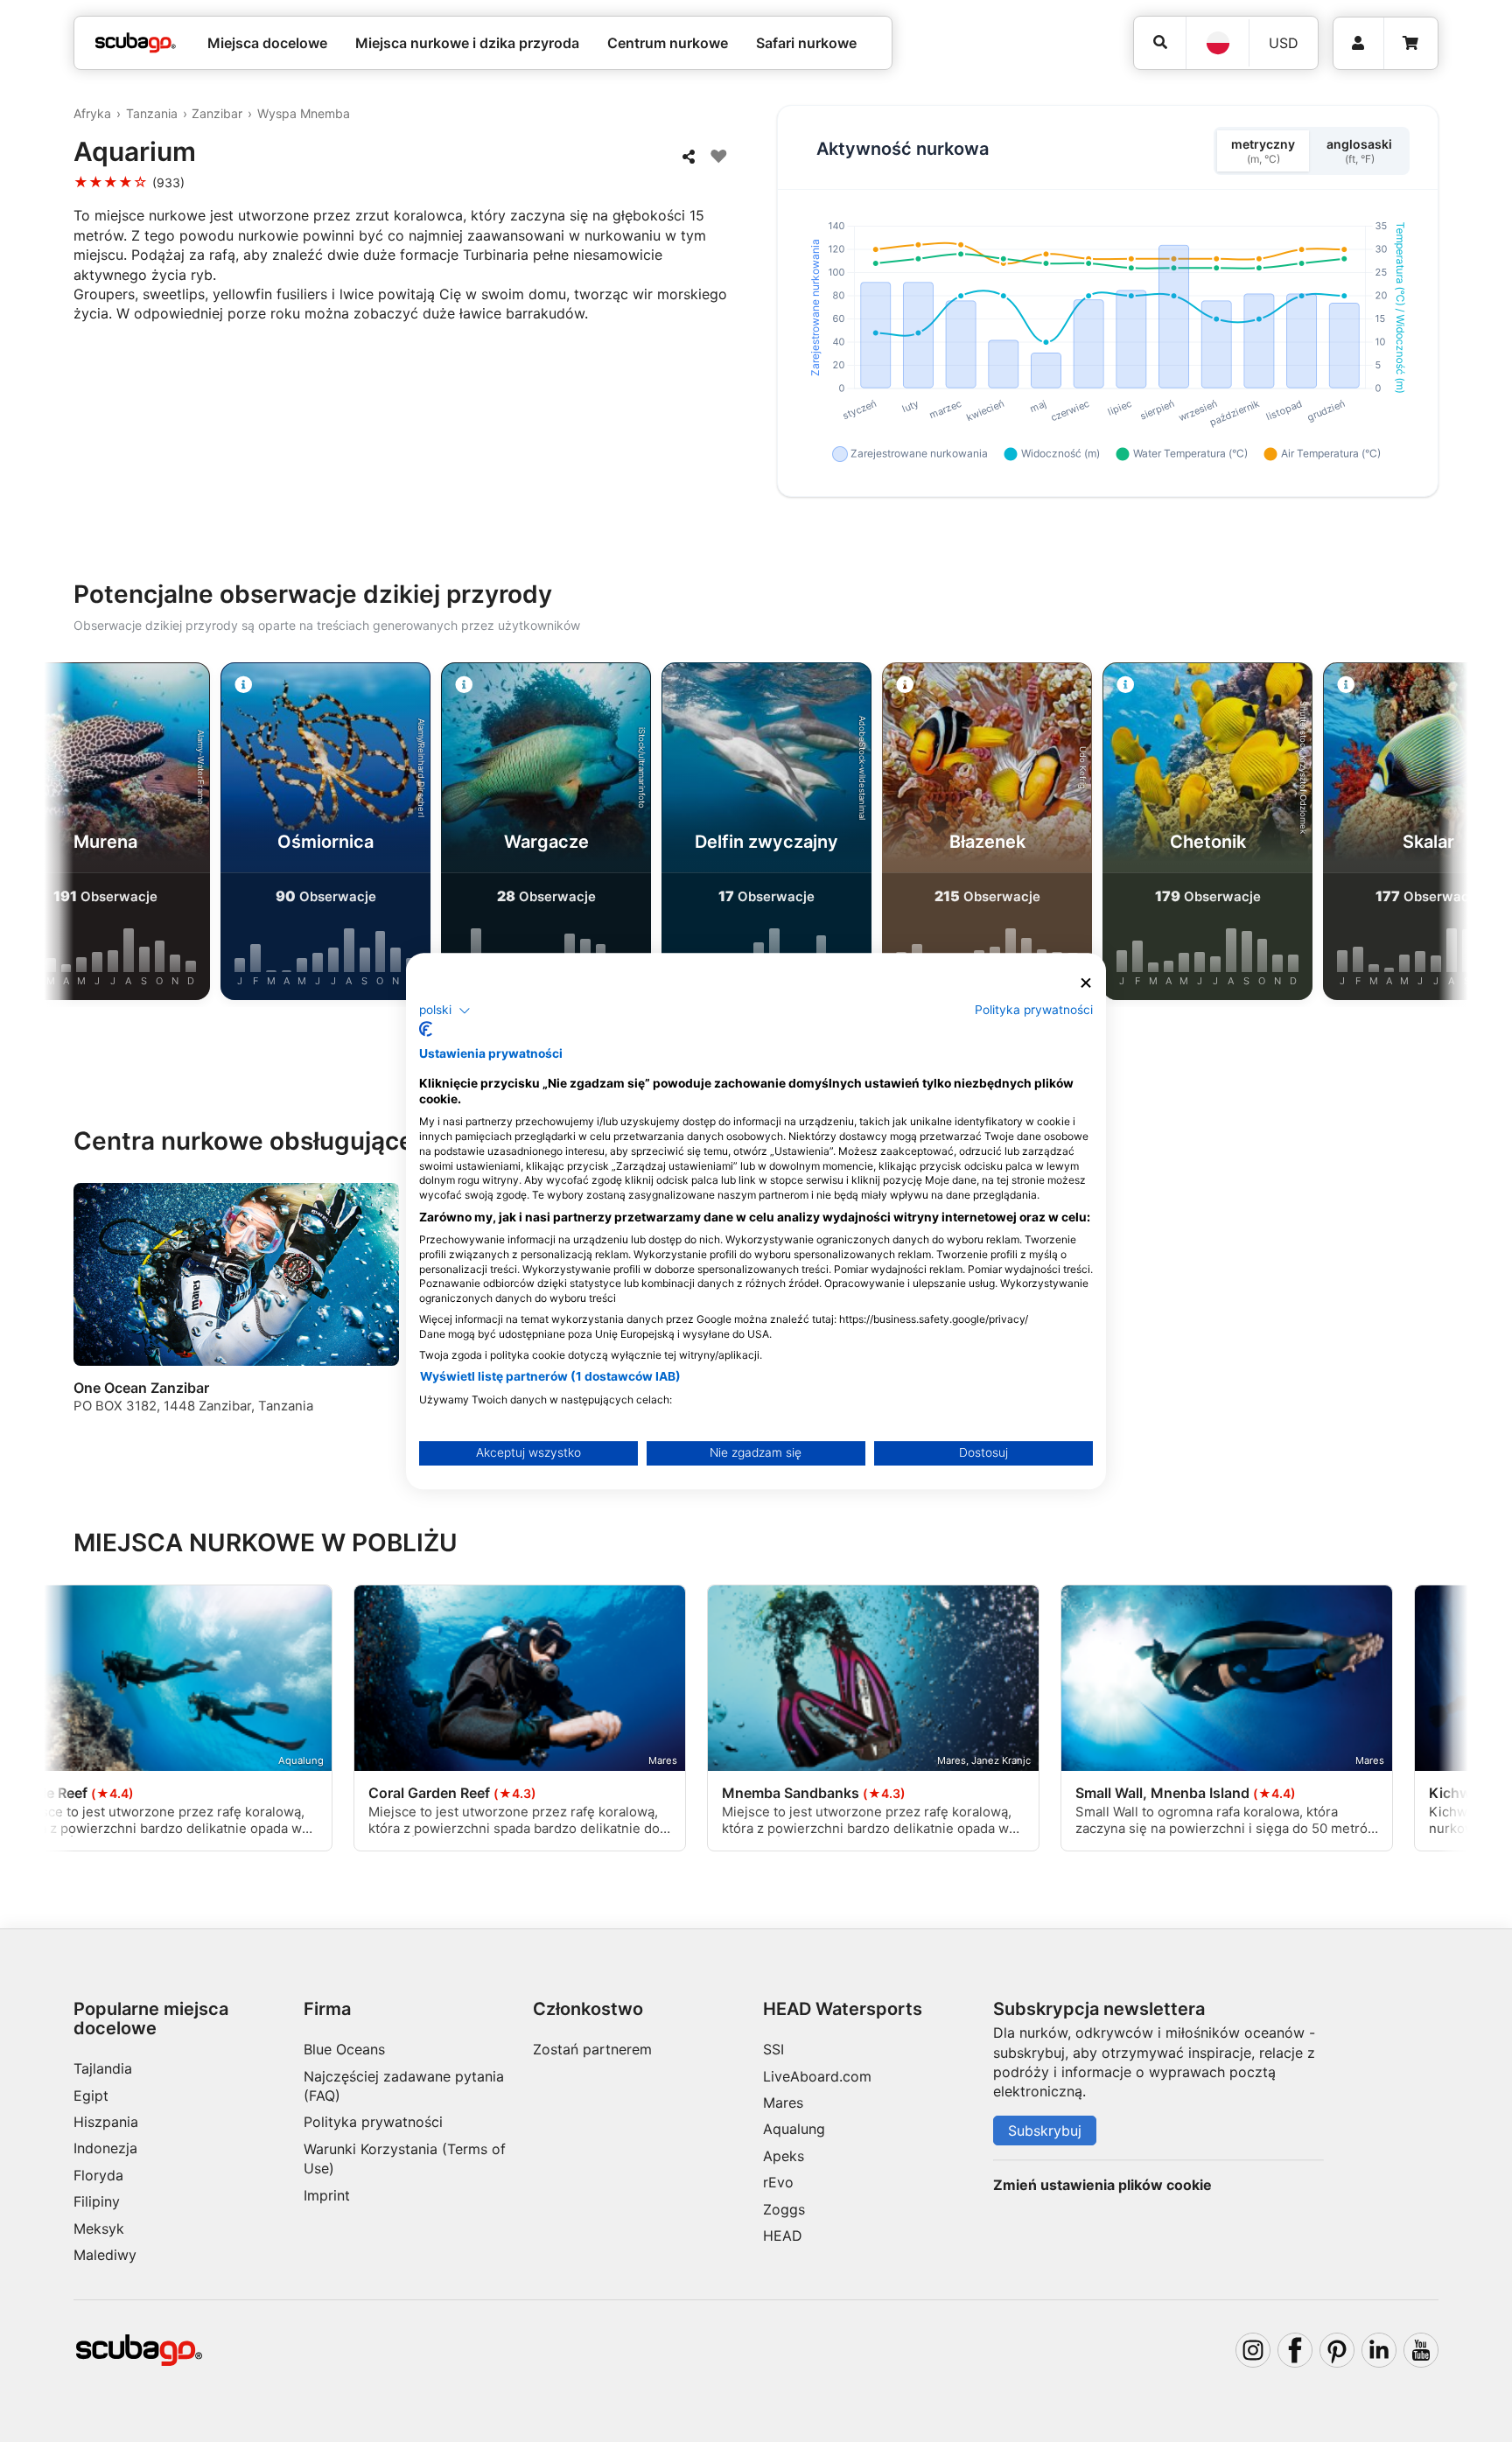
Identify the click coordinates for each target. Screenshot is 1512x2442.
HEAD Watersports (843, 2009)
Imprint (327, 2195)
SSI (773, 2049)
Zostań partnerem (592, 2049)
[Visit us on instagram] (1253, 2350)
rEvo (778, 2182)
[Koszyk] (1410, 43)
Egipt (91, 2096)
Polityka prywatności (373, 2122)
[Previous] (76, 835)
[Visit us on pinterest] (1337, 2350)
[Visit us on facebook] (1295, 2350)
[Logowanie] (1358, 43)
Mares (783, 2103)
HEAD (783, 2236)
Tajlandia (103, 2068)
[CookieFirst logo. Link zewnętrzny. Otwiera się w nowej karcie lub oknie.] (426, 1029)
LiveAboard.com (817, 2076)
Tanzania (152, 113)
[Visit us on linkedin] (1379, 2350)
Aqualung (794, 2129)
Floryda (98, 2175)
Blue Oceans (344, 2049)
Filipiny (97, 2201)
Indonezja (105, 2148)
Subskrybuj (1045, 2131)
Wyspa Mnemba (304, 113)
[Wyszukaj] (1160, 42)
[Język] (1217, 43)
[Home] (136, 43)
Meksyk (99, 2229)
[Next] (1436, 835)
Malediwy (105, 2255)
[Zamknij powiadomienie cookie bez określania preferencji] (1086, 983)
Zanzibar (217, 113)
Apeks (784, 2156)
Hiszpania (106, 2122)
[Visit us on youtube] (1421, 2350)
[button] (445, 1011)
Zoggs (784, 2209)
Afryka (92, 113)
